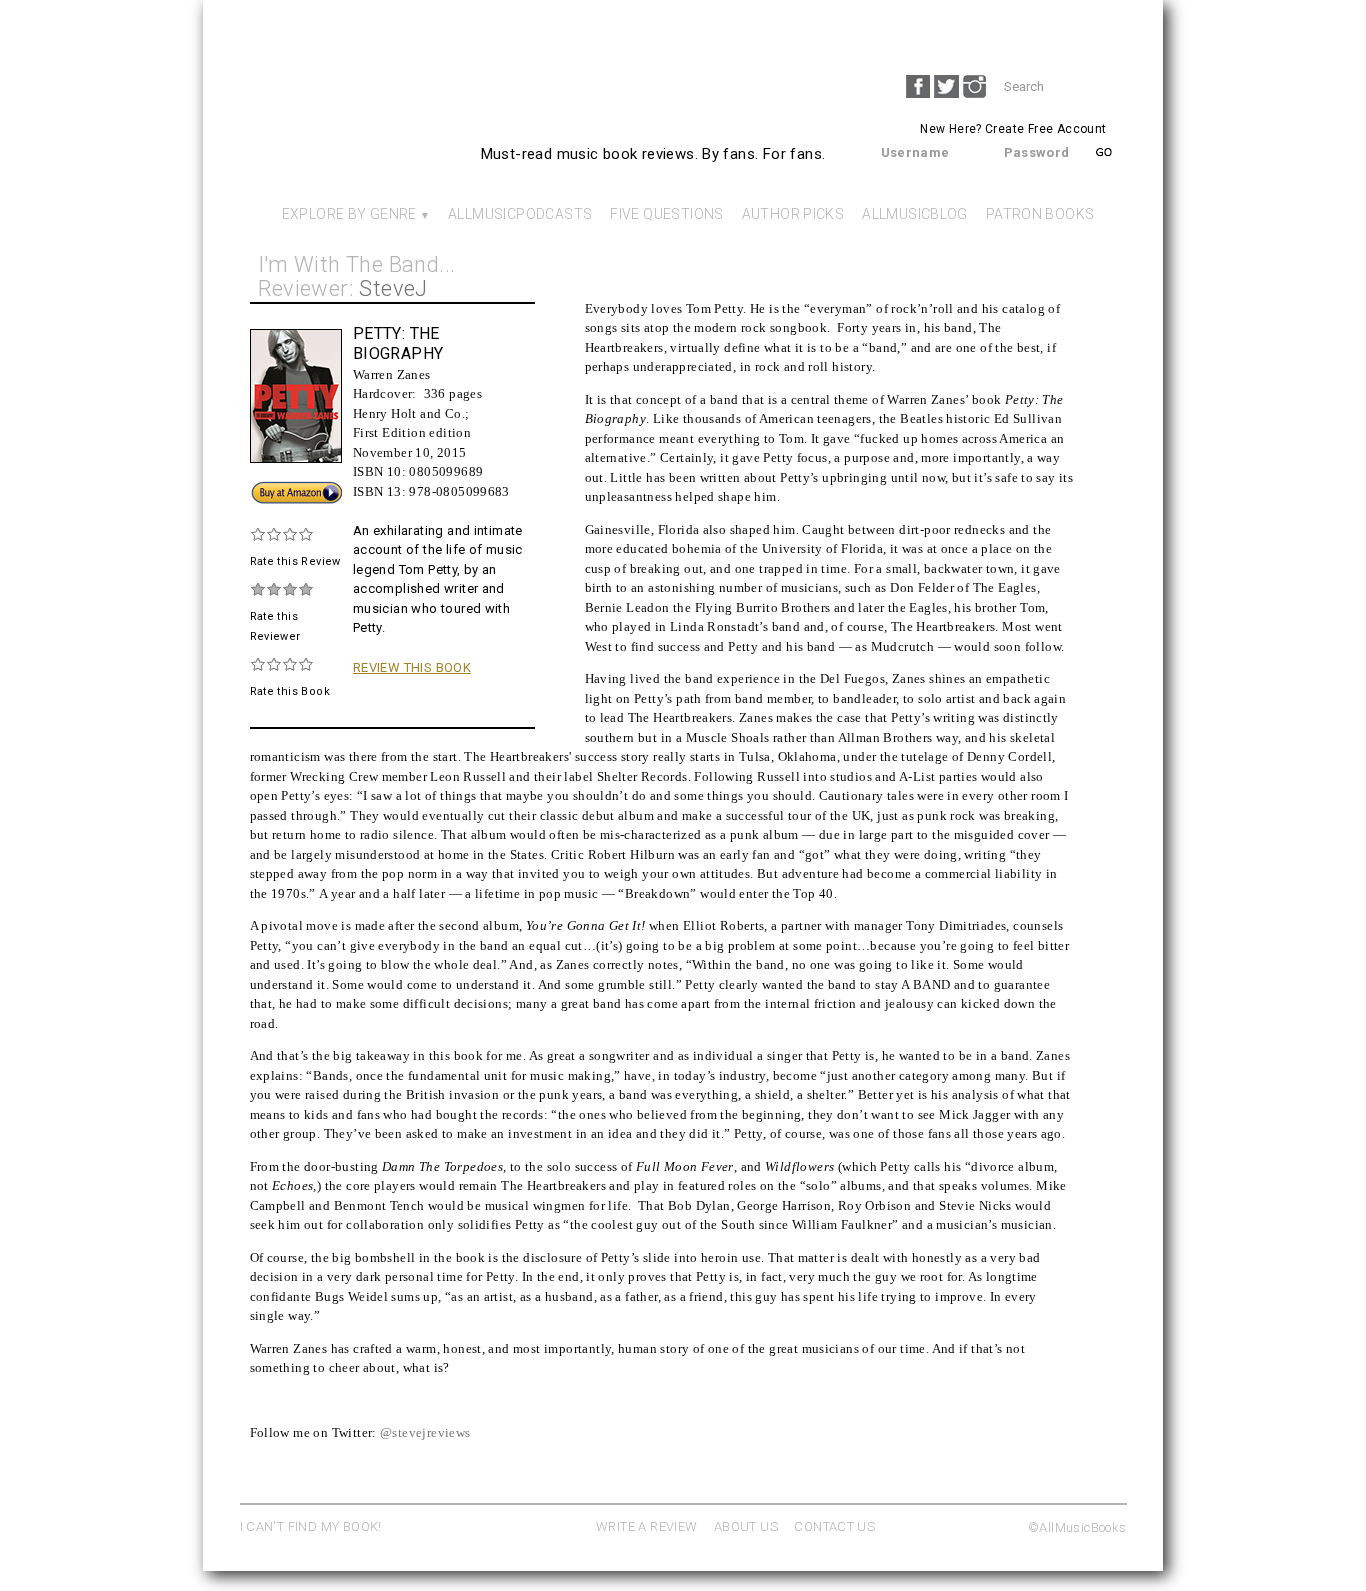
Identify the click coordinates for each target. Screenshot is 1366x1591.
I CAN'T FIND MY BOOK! (311, 1526)
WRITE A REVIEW (646, 1526)
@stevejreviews (425, 1432)
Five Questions (666, 214)
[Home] (363, 136)
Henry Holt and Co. (409, 413)
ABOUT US (746, 1526)
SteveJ (393, 288)
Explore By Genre (349, 214)
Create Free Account (1045, 129)
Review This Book (412, 667)
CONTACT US (834, 1526)
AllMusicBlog (915, 214)
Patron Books (1040, 214)
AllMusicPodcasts (520, 214)
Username (915, 152)
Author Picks (793, 214)
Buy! (263, 488)
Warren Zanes (392, 374)
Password (1037, 152)
